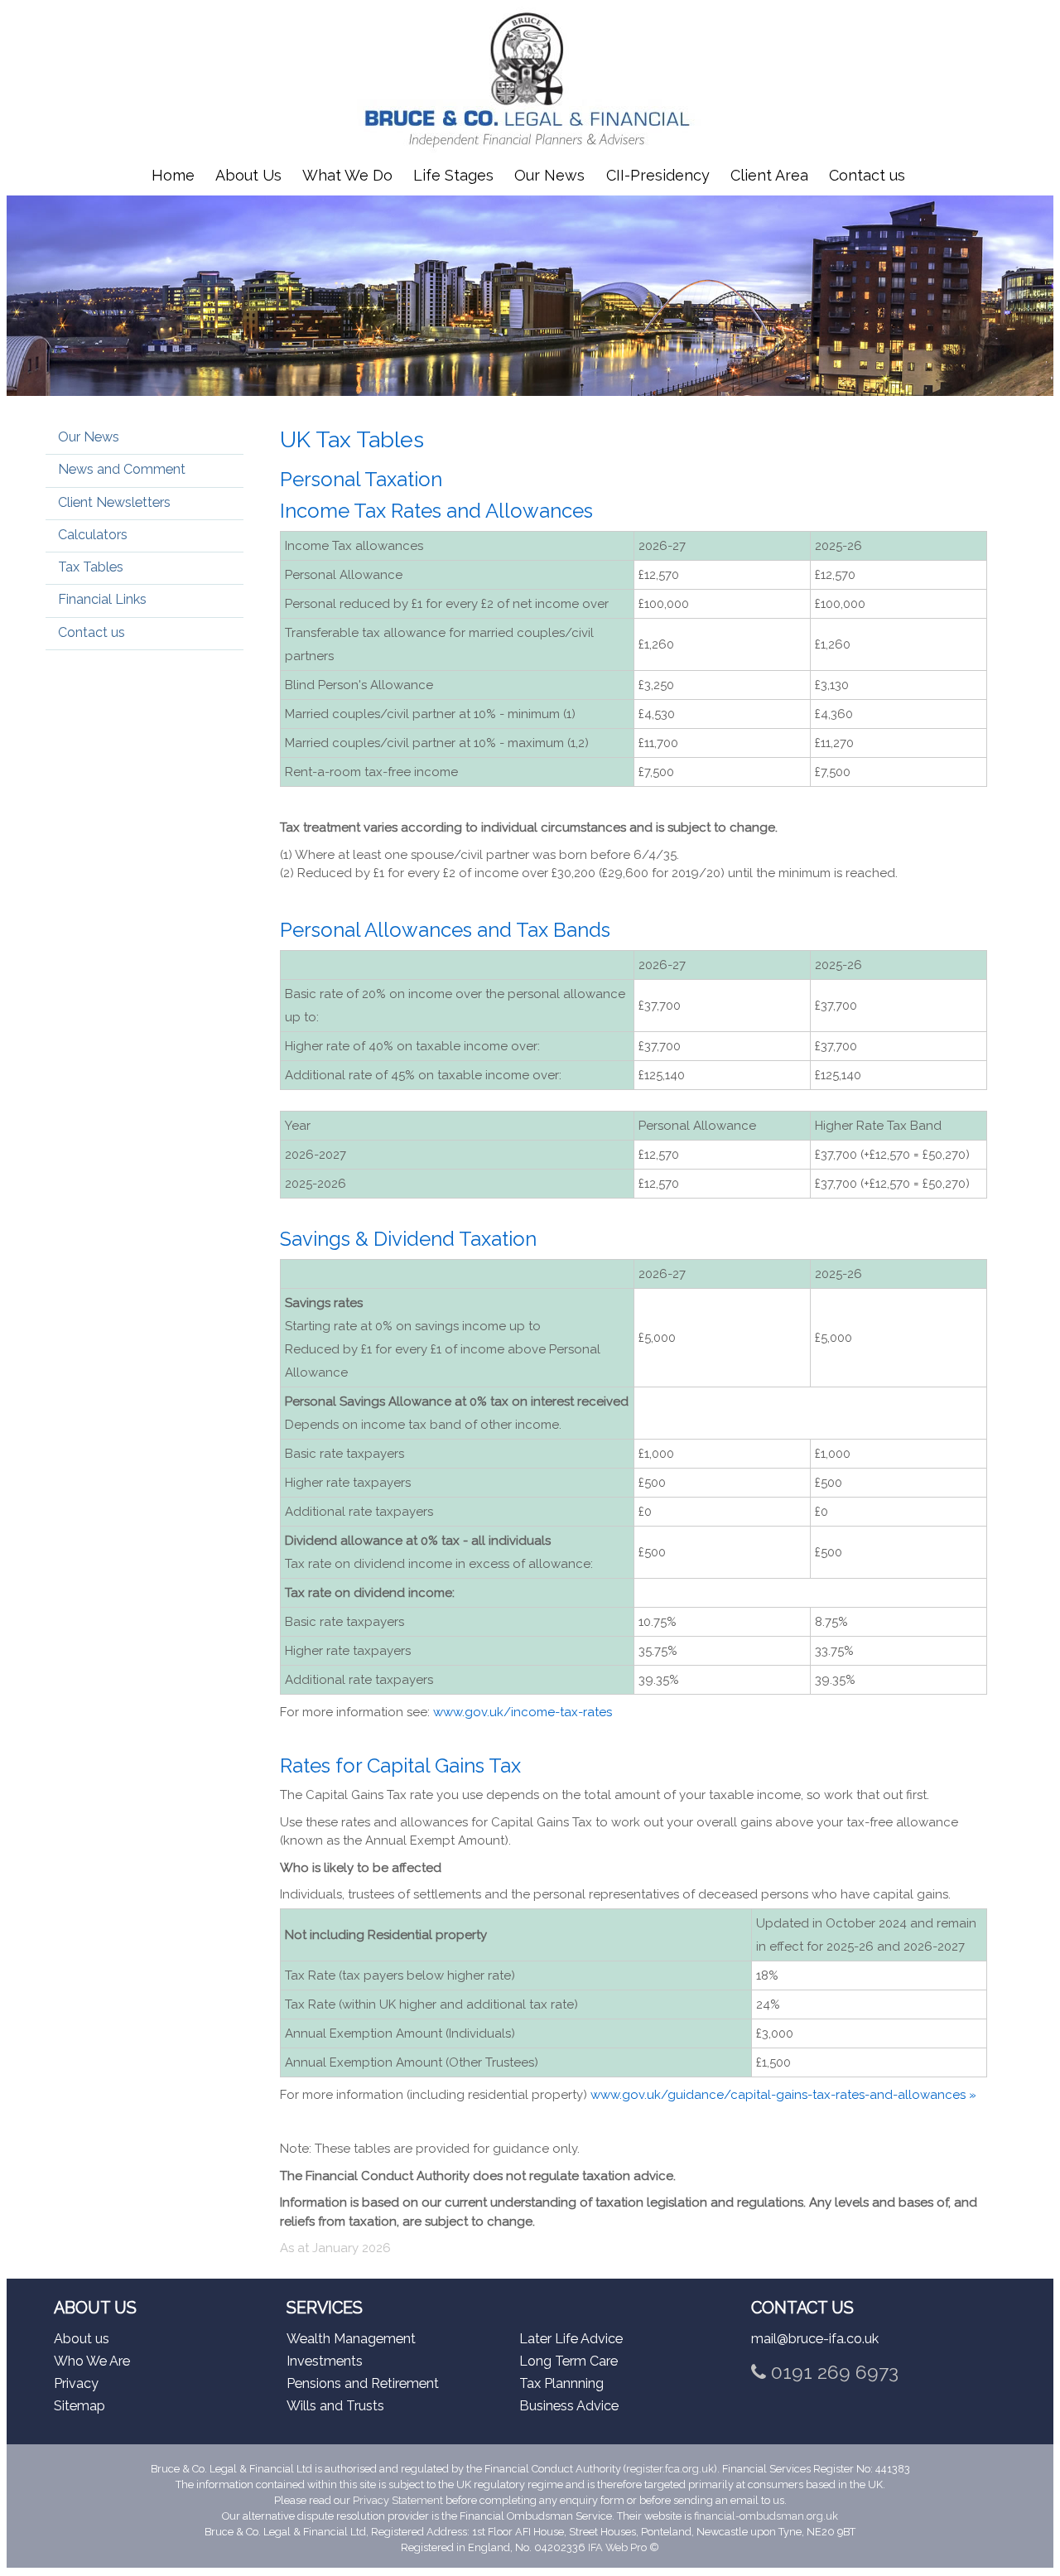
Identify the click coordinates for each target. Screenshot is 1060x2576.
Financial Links (102, 599)
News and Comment (122, 469)
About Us (248, 175)
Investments (325, 2361)
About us (82, 2339)
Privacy (76, 2383)
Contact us (867, 175)
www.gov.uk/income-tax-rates (523, 1712)
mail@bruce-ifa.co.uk (815, 2339)
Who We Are (92, 2361)
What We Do (347, 175)
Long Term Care (569, 2361)
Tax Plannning (561, 2383)
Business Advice (569, 2406)
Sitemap (79, 2406)
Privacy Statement (398, 2500)
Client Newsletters (114, 502)
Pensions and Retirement (363, 2383)
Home (173, 175)
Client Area (769, 175)
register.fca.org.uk (670, 2469)
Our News (549, 175)
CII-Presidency (658, 175)
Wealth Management (351, 2339)
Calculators (93, 535)
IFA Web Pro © (624, 2547)
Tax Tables (91, 567)
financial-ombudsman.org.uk (766, 2516)
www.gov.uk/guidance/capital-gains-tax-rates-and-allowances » (783, 2095)
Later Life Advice (571, 2339)
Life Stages (453, 175)
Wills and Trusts (335, 2406)
